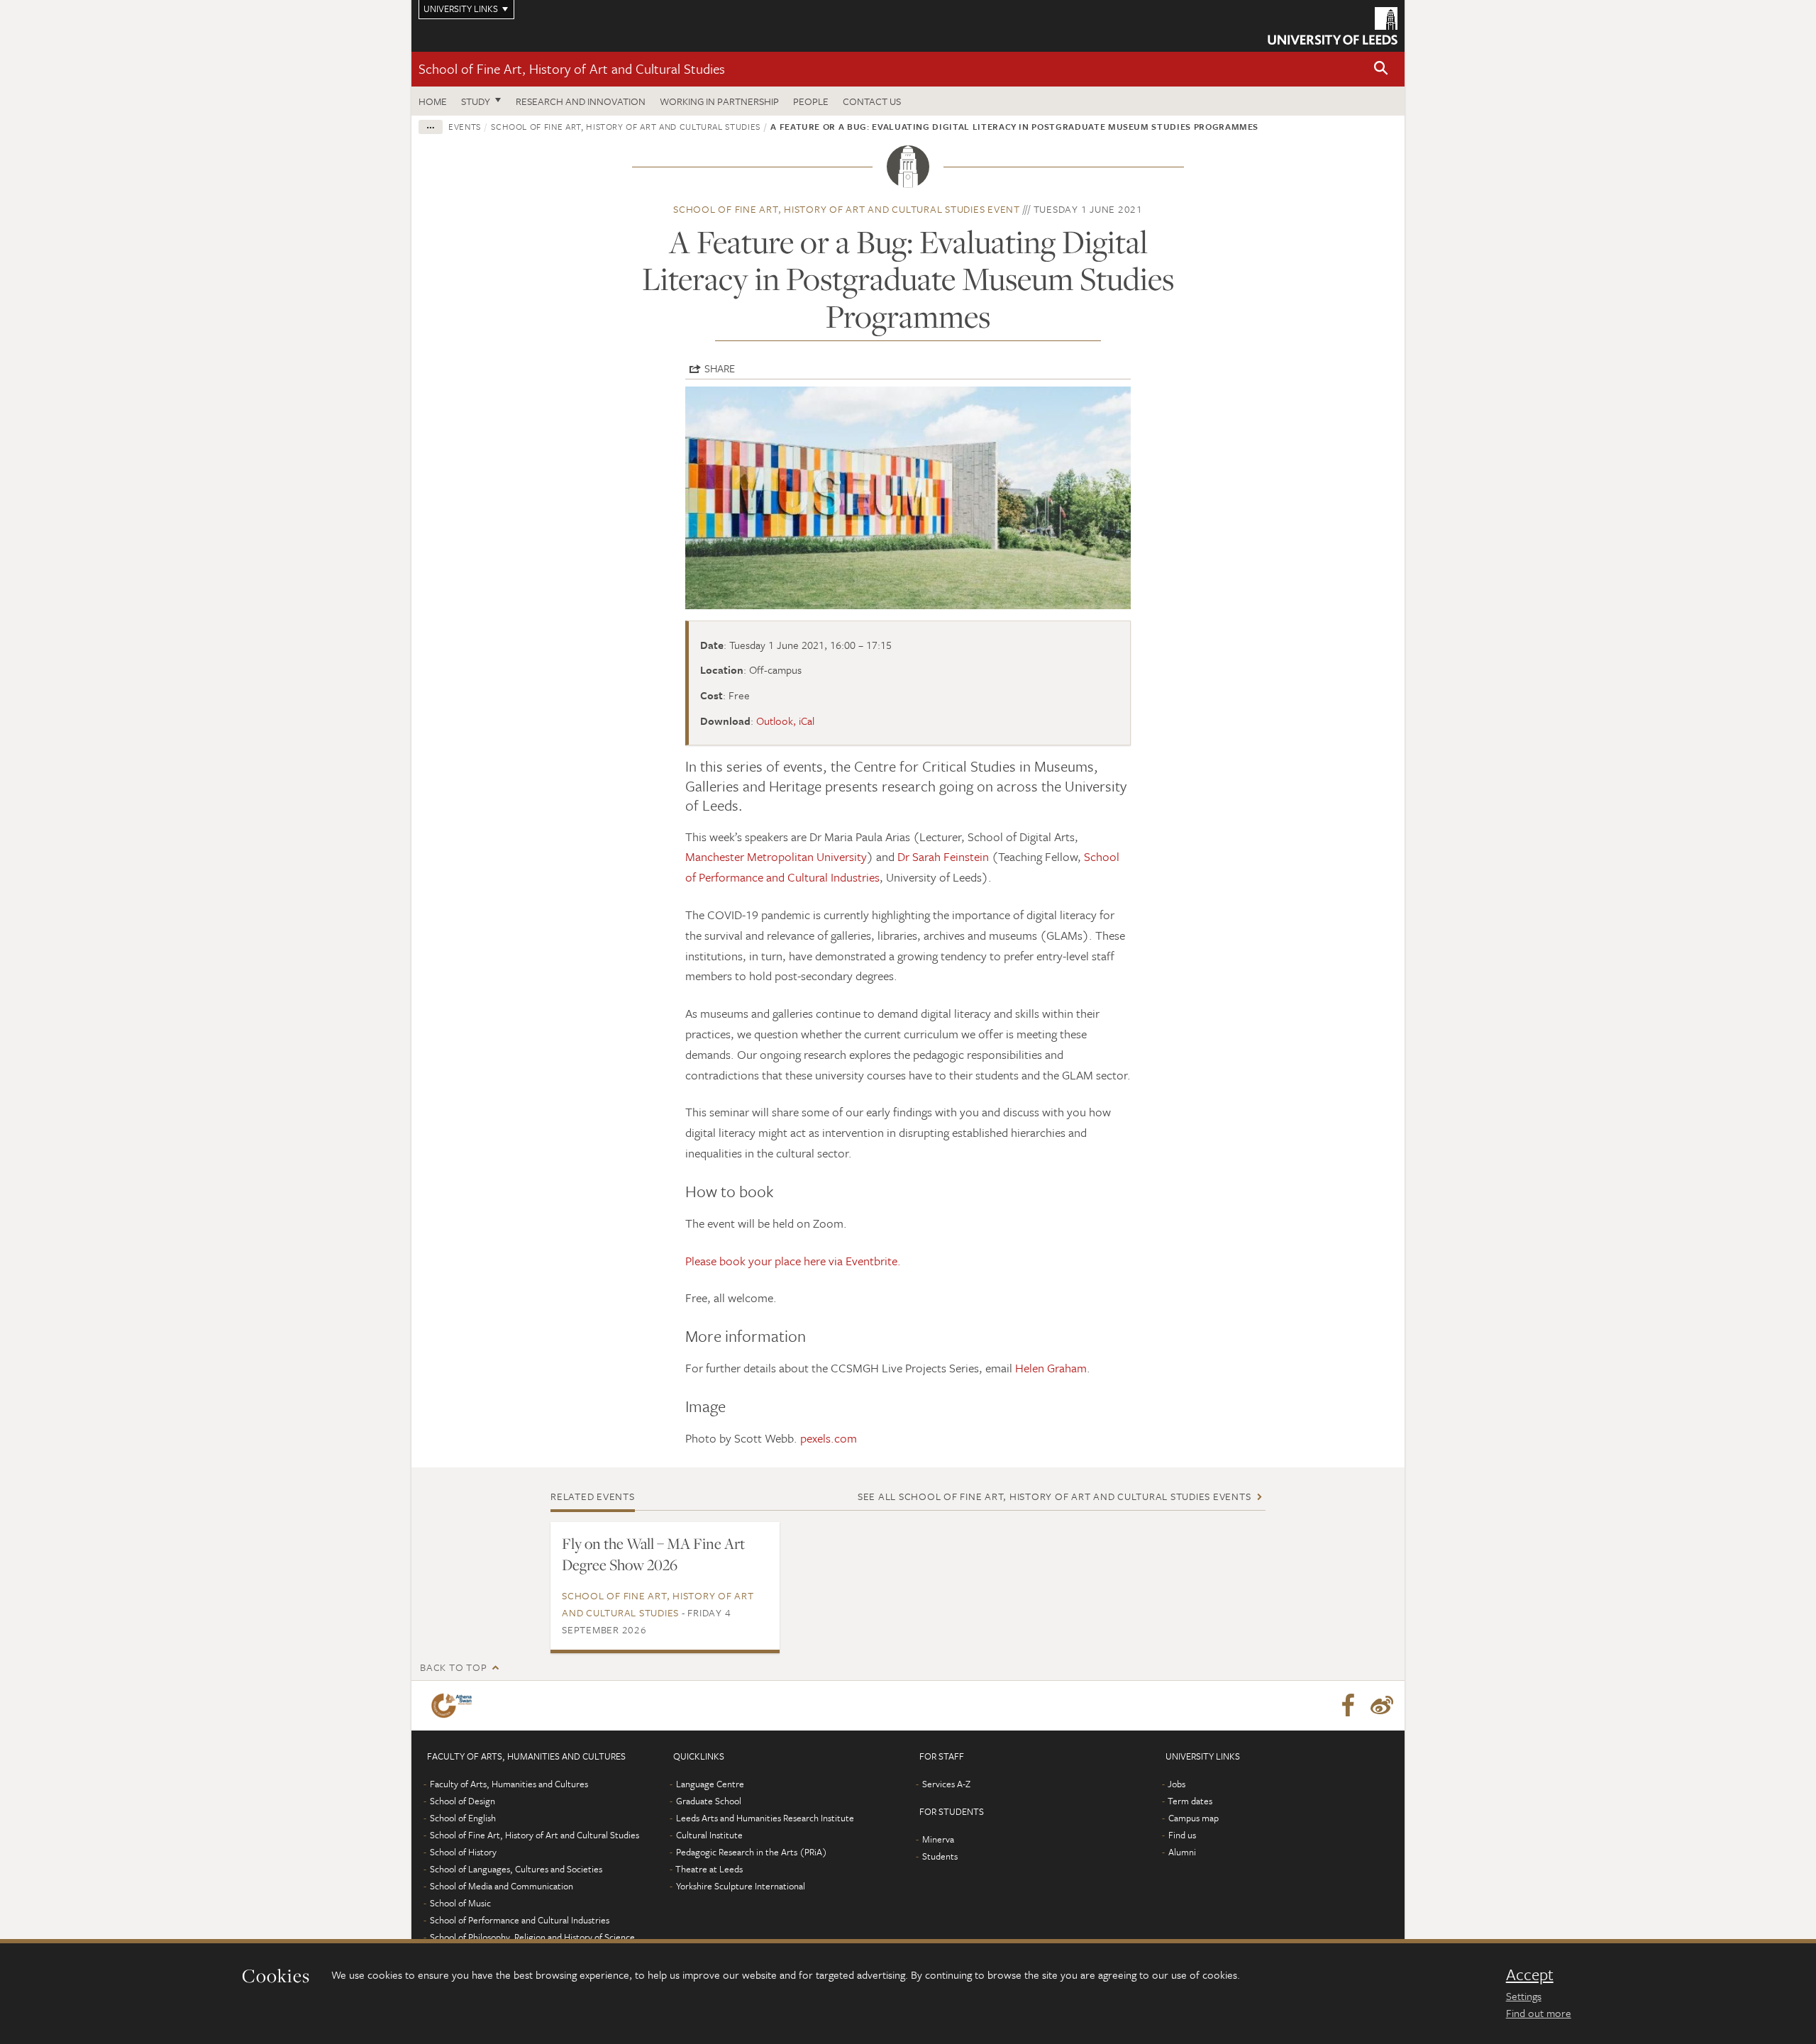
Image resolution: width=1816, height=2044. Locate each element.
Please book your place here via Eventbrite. (793, 1261)
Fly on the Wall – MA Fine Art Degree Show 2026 (653, 1554)
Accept (1530, 1974)
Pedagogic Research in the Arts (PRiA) (752, 1852)
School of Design (463, 1801)
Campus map (1194, 1818)
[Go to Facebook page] (1348, 1706)
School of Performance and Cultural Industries (520, 1920)
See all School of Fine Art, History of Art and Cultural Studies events (1054, 1496)
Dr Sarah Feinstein (943, 856)
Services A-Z (946, 1784)
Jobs (1176, 1784)
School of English (463, 1818)
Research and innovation (581, 101)
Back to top (453, 1667)
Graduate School (709, 1801)
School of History (463, 1852)
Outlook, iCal (785, 721)
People (811, 101)
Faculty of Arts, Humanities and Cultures (509, 1784)
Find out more (1539, 2013)
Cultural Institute (709, 1835)
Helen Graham (1051, 1368)
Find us (1182, 1835)
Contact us (872, 101)
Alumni (1182, 1852)
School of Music (460, 1903)
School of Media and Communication (502, 1886)
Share (720, 368)
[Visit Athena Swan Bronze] (454, 1706)
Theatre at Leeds (709, 1869)
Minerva (938, 1839)
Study (476, 101)
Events (465, 126)
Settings (1524, 1996)
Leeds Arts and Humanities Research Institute (765, 1818)
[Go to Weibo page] (1382, 1706)
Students (940, 1856)
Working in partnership (719, 101)
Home (433, 101)
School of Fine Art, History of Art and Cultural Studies (572, 68)
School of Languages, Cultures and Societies (516, 1869)
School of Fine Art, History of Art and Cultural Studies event (847, 209)
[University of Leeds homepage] (1333, 26)
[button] (1381, 69)
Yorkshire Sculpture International (741, 1886)
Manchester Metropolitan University (776, 856)
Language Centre (710, 1784)
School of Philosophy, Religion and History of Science (532, 1937)
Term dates (1190, 1801)
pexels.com (829, 1438)
